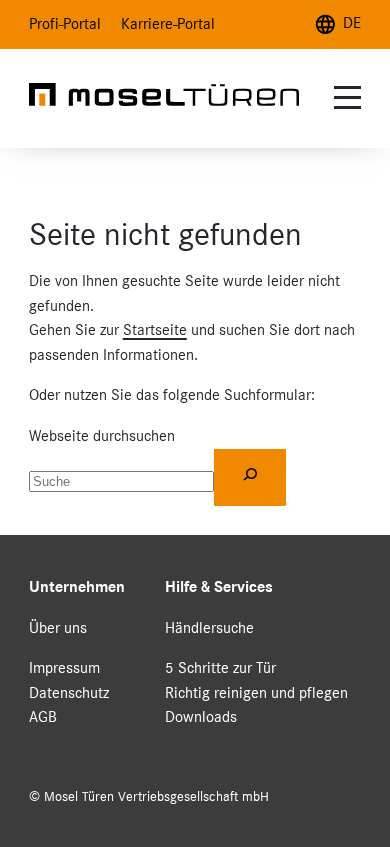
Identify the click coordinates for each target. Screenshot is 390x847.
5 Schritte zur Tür (220, 667)
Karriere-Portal (168, 23)
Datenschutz (69, 692)
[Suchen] (250, 477)
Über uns (58, 627)
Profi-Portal (65, 23)
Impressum (64, 667)
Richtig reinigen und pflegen (256, 692)
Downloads (201, 716)
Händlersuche (209, 627)
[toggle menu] (344, 97)
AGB (43, 716)
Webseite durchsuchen (102, 435)
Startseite (155, 329)
